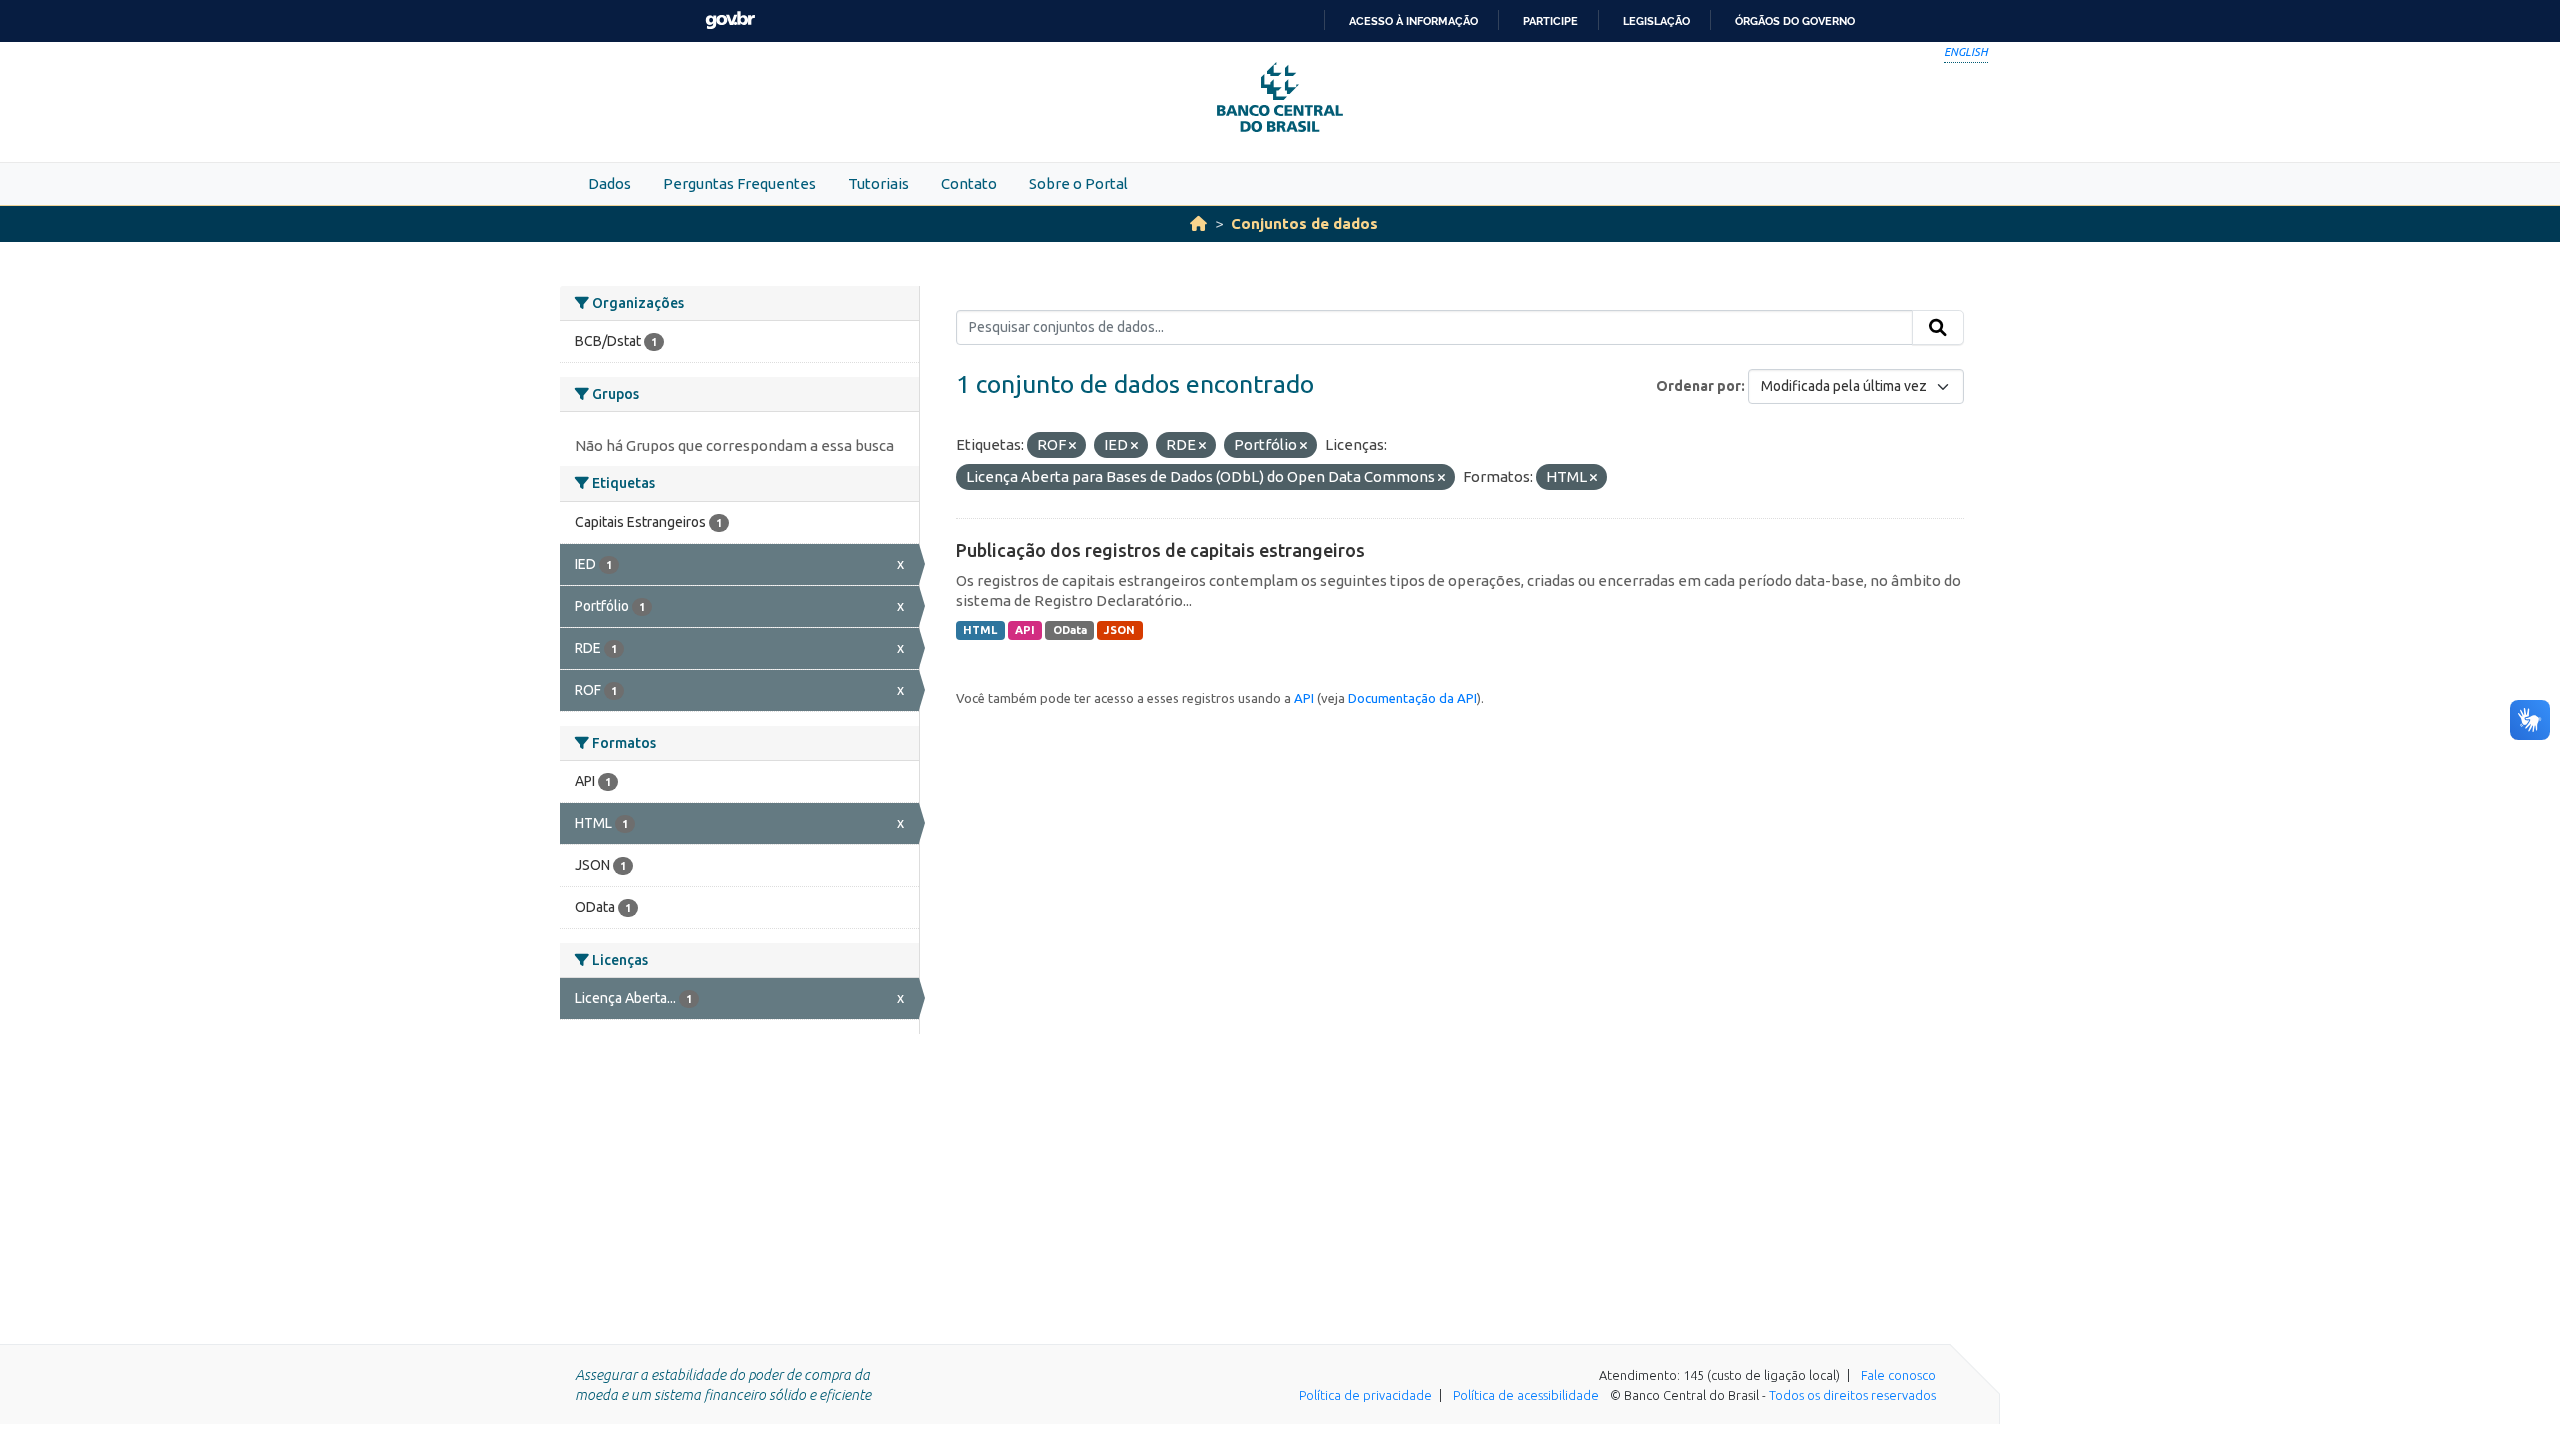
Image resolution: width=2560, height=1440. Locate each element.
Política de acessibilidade (1526, 1395)
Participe (1550, 21)
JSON (1119, 630)
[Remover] (1072, 446)
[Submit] (1938, 328)
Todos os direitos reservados (1852, 1395)
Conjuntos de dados (1304, 223)
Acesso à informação (1413, 21)
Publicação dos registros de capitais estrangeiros (1160, 550)
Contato (969, 183)
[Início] (1198, 223)
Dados (609, 183)
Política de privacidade (1365, 1395)
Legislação (1656, 21)
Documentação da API (1412, 698)
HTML (980, 630)
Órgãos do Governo (1795, 21)
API (1025, 630)
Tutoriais (878, 183)
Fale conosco (1898, 1375)
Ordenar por (1698, 386)
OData (1070, 630)
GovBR (730, 20)
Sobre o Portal (1078, 183)
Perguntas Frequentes (739, 183)
